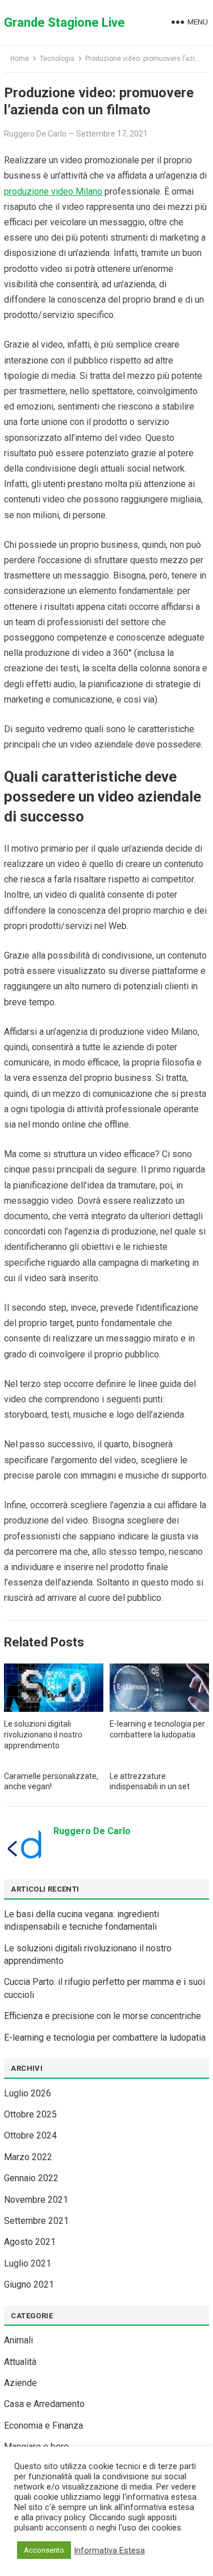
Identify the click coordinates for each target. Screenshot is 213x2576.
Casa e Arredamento (44, 2404)
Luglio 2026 (28, 2093)
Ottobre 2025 (30, 2114)
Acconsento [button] (44, 2550)
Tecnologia (57, 59)
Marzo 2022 (28, 2157)
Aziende (20, 2383)
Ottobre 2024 (30, 2135)
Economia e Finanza (43, 2426)
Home (20, 59)
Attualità (20, 2362)
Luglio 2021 (28, 2263)
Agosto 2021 (30, 2242)
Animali (18, 2340)
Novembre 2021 (36, 2200)
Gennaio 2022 (31, 2178)
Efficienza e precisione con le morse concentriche (103, 2016)
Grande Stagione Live (64, 22)
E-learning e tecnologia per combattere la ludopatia (105, 2038)
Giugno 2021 (29, 2284)
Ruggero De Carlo (35, 134)
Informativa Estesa (109, 2550)
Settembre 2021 (36, 2221)
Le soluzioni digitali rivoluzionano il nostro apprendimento (43, 1735)
